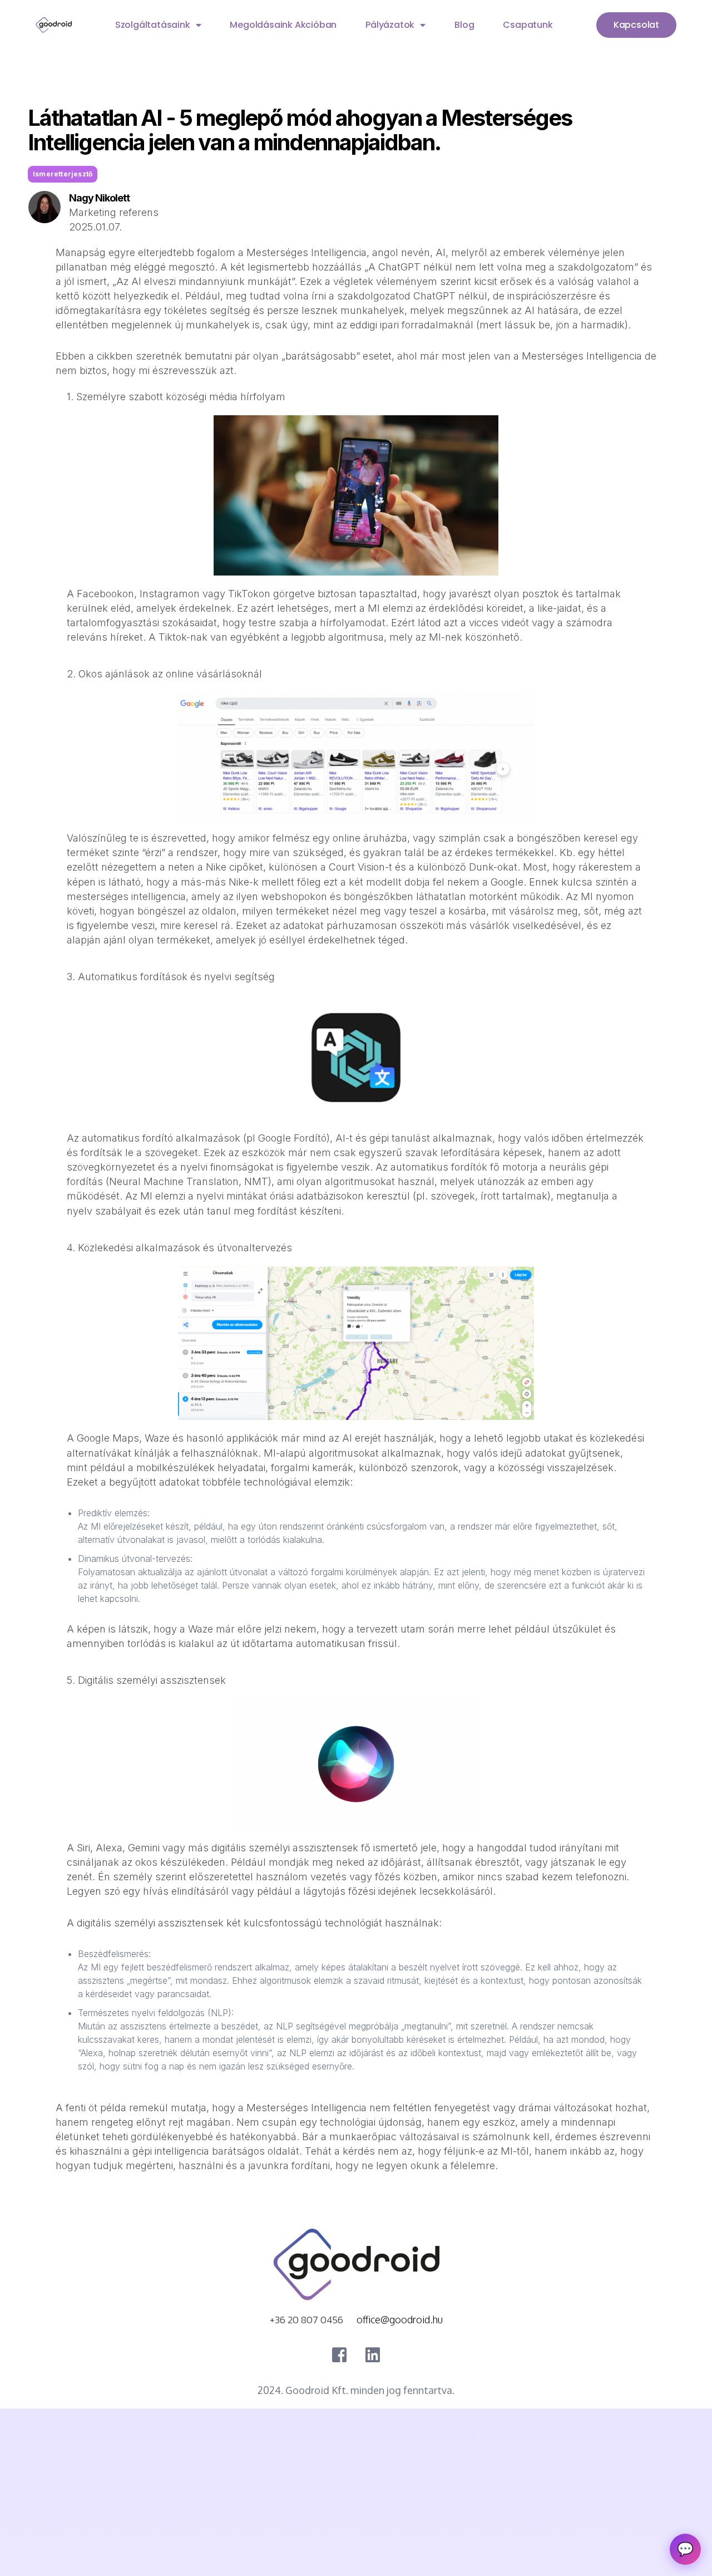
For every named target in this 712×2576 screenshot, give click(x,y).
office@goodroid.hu (400, 2319)
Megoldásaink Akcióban (283, 25)
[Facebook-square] (339, 2355)
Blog (464, 25)
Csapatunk (528, 25)
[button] (63, 174)
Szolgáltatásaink (153, 25)
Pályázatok (390, 25)
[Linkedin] (373, 2355)
